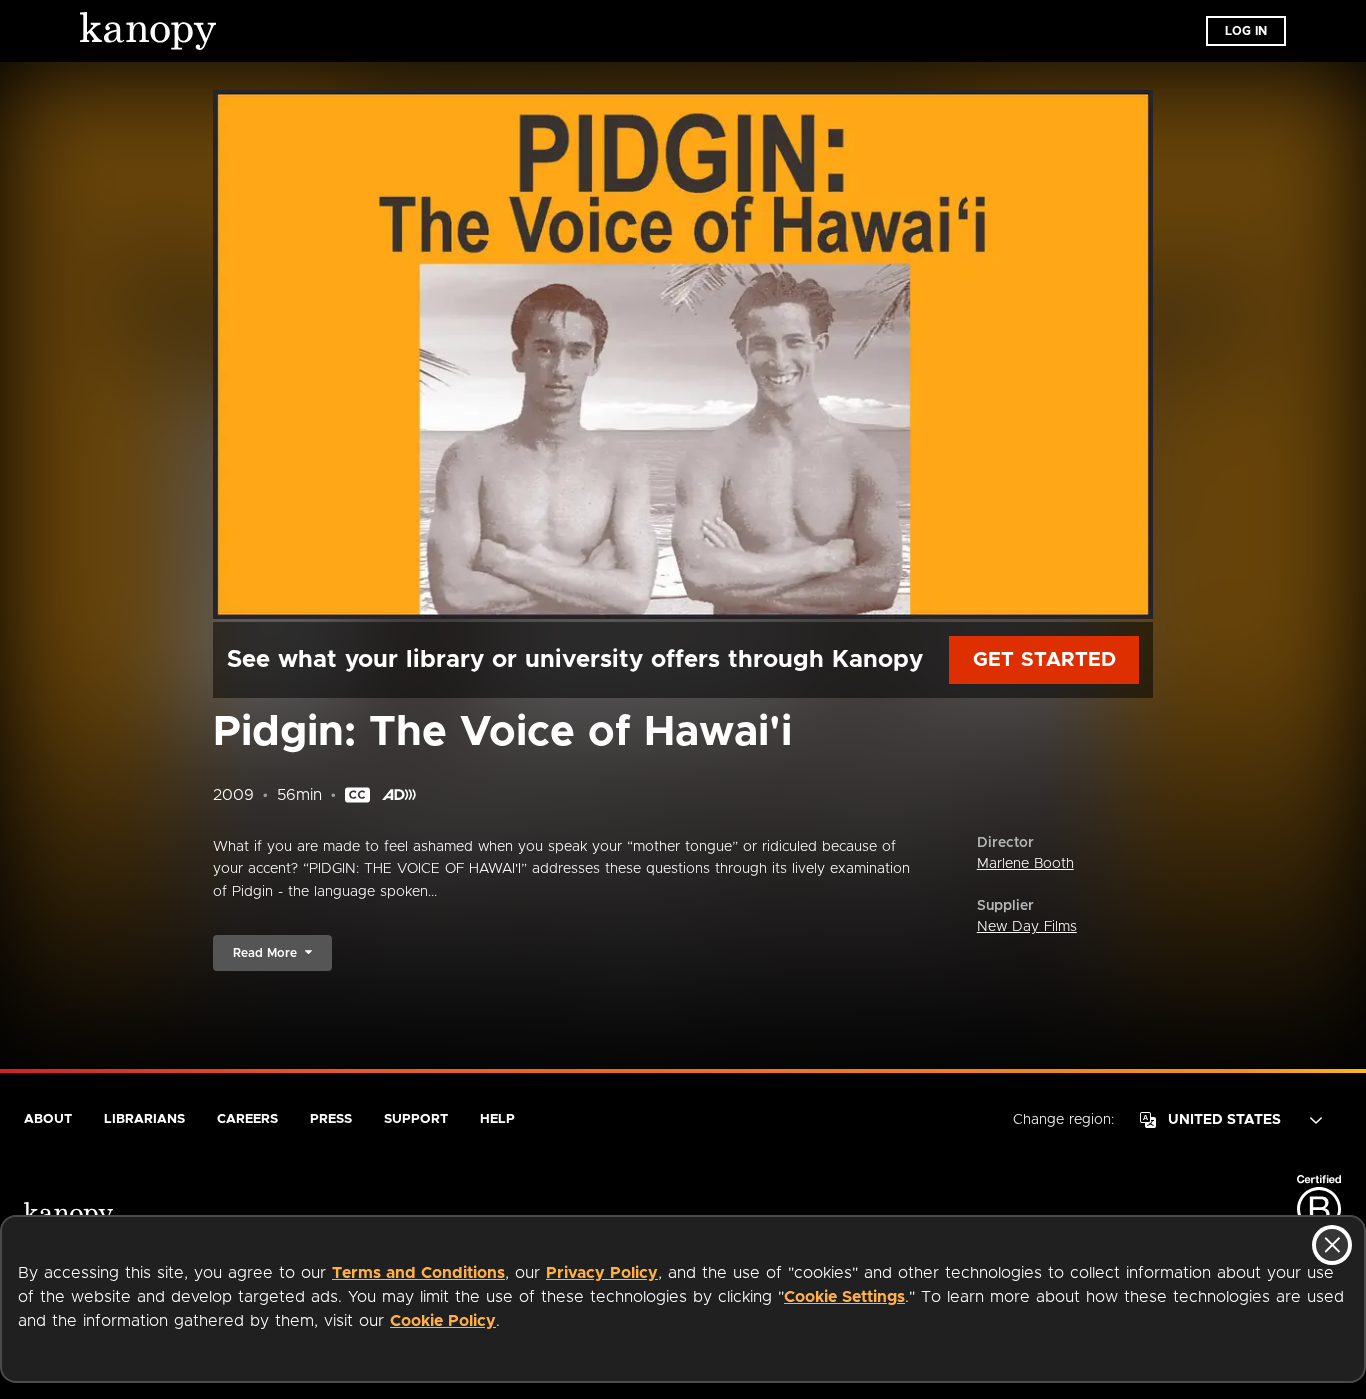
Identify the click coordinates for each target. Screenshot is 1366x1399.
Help (497, 1119)
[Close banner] (1332, 1245)
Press (331, 1119)
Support (416, 1119)
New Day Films (1027, 927)
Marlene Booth (1025, 864)
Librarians (144, 1119)
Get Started (1044, 660)
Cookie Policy (443, 1321)
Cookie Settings (844, 1297)
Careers (247, 1119)
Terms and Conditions (418, 1273)
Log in (1246, 31)
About (48, 1119)
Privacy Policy (602, 1273)
